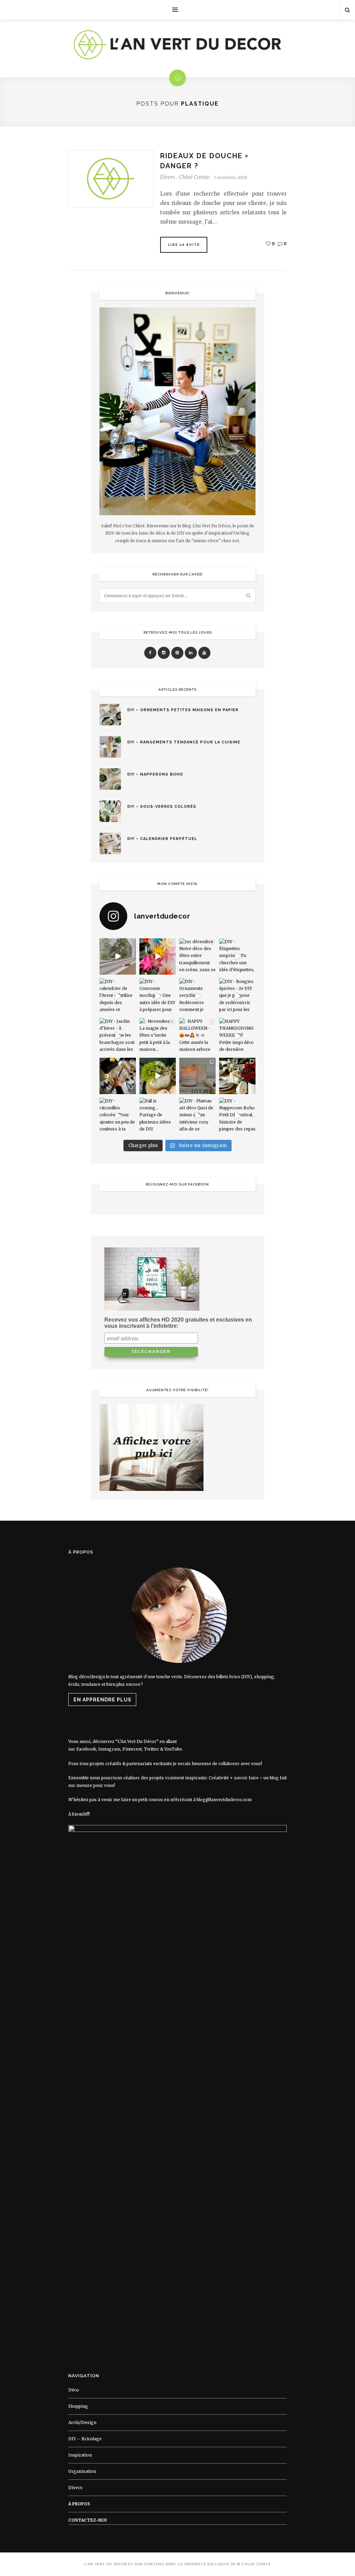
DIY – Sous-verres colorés (162, 807)
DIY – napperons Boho (155, 774)
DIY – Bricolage (85, 2439)
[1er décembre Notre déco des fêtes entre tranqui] (197, 956)
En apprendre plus (102, 1700)
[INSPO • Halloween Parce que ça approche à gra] (118, 1076)
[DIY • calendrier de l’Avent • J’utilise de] (118, 996)
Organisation (82, 2471)
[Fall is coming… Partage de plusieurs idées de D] (158, 1116)
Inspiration (80, 2455)
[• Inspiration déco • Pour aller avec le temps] (237, 1076)
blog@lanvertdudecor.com (224, 1800)
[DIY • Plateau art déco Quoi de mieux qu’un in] (197, 1116)
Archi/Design (82, 2422)
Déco (74, 2390)
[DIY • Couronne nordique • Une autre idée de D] (158, 996)
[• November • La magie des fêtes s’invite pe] (158, 1036)
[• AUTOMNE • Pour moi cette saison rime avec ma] (197, 1076)
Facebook (86, 1749)
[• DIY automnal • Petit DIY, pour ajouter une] (158, 1076)
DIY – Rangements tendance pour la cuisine (184, 742)
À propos (79, 2504)
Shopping (78, 2406)
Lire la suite (184, 245)
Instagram (109, 1749)
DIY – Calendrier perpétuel (162, 839)
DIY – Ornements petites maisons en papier (183, 710)
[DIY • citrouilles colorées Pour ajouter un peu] (118, 1116)
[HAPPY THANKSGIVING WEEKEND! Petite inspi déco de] (237, 1036)
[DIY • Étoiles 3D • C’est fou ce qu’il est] (158, 956)
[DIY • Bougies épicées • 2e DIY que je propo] (237, 996)
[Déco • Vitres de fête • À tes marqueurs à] (118, 956)
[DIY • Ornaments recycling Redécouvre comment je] (197, 996)
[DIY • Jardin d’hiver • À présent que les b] (118, 1036)
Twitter (151, 1749)
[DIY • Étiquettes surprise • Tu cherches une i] (237, 956)
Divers (168, 177)
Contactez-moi (88, 2520)
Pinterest (132, 1749)
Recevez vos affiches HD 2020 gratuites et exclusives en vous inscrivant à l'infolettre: (178, 1323)
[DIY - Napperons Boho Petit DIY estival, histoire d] (237, 1116)
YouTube (173, 1749)
